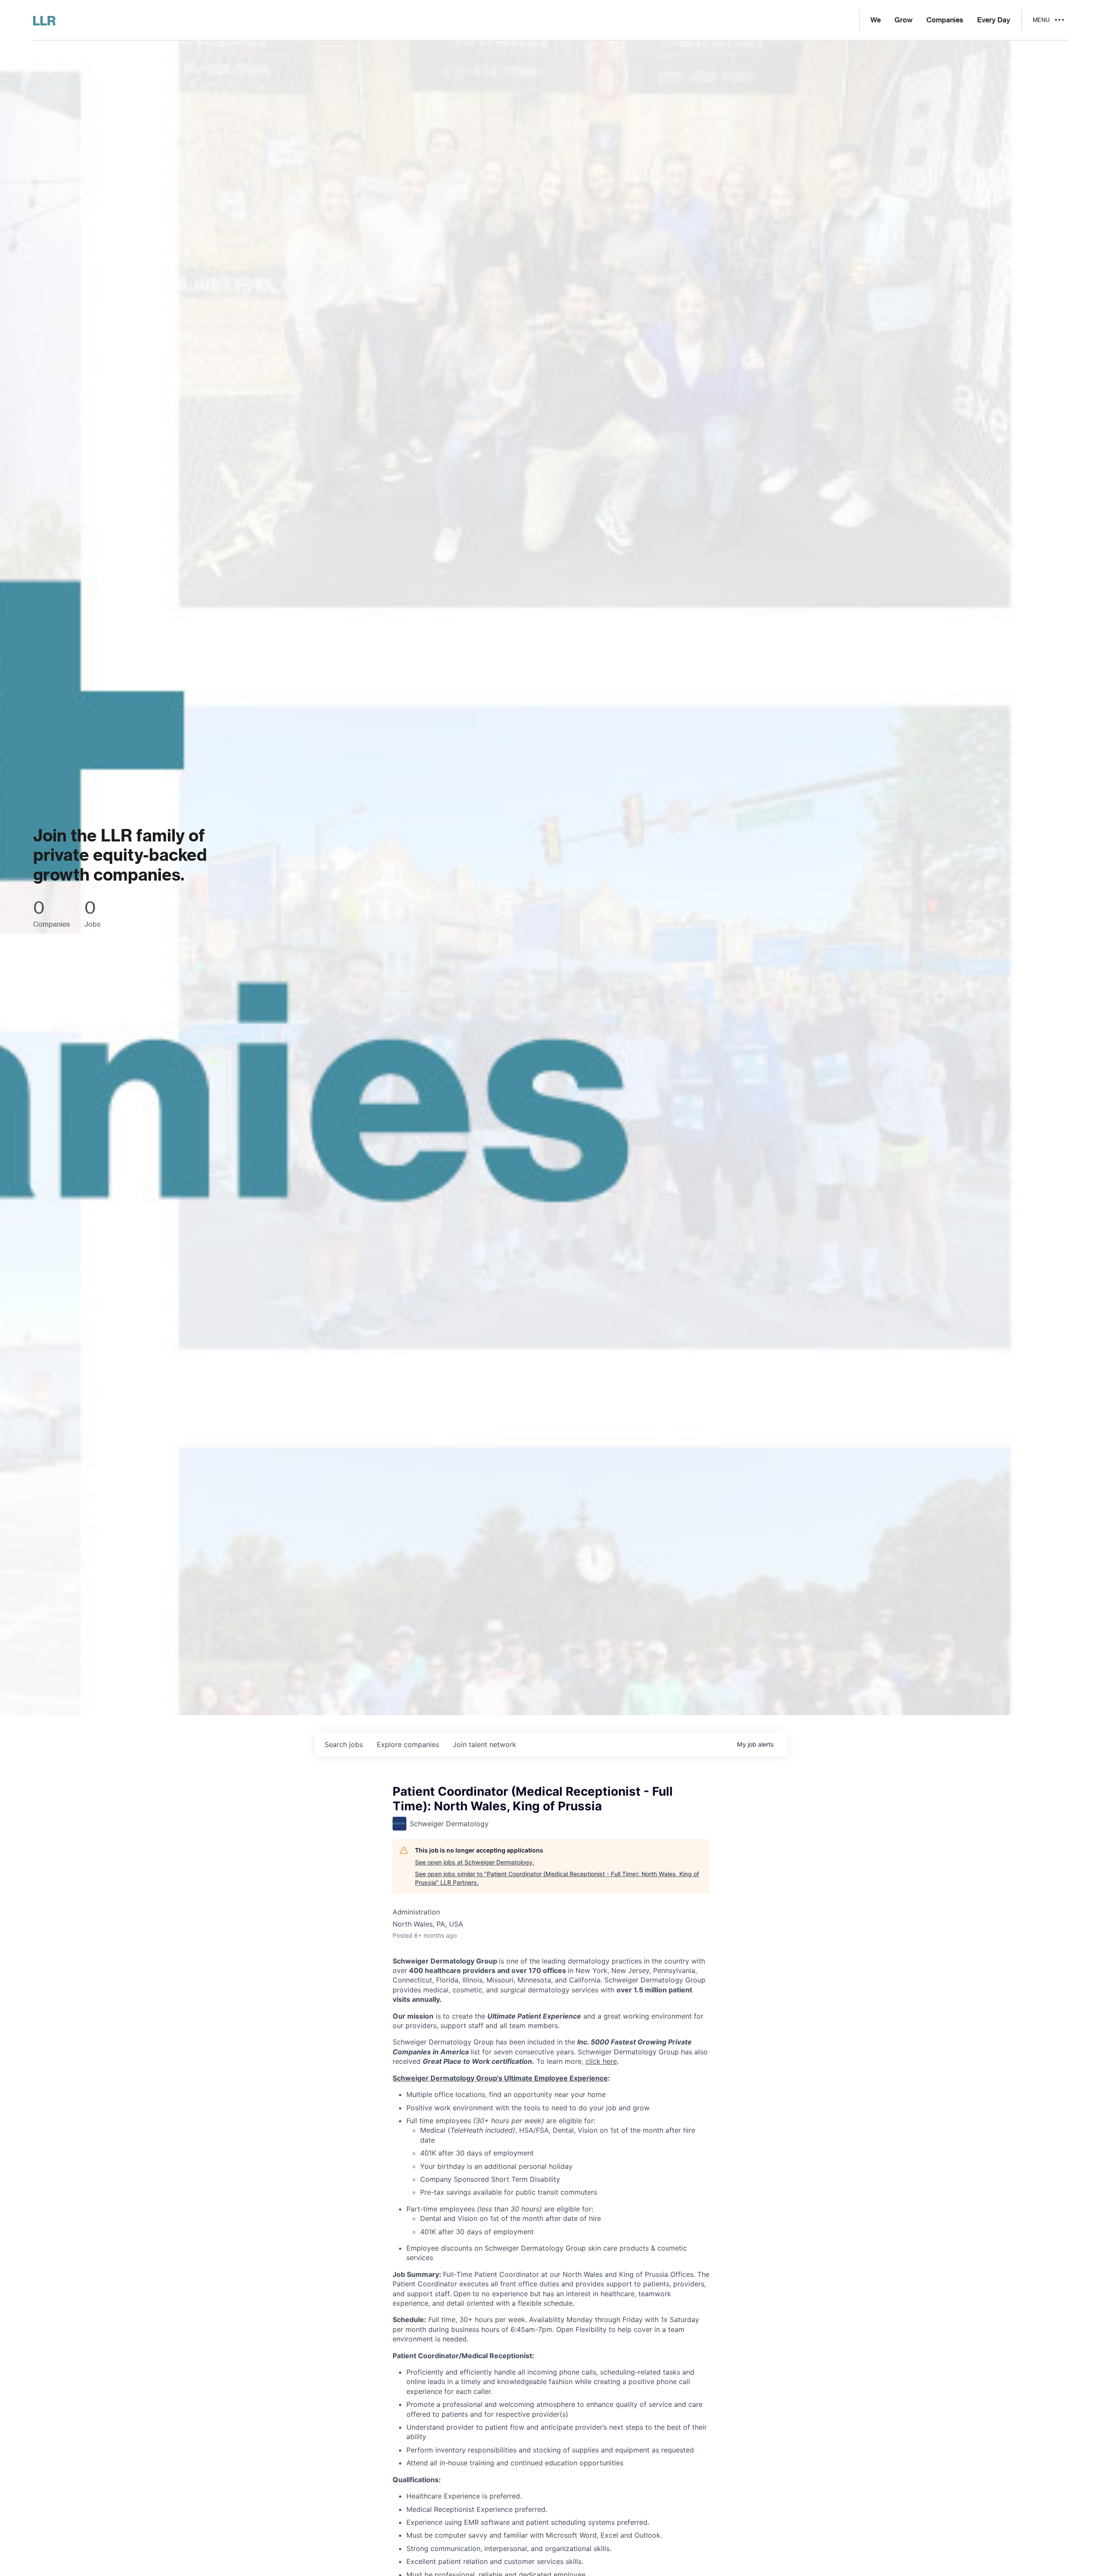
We (876, 20)
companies (408, 1744)
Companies (945, 20)
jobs (344, 1744)
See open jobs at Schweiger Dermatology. (475, 1862)
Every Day (994, 20)
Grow (904, 20)
